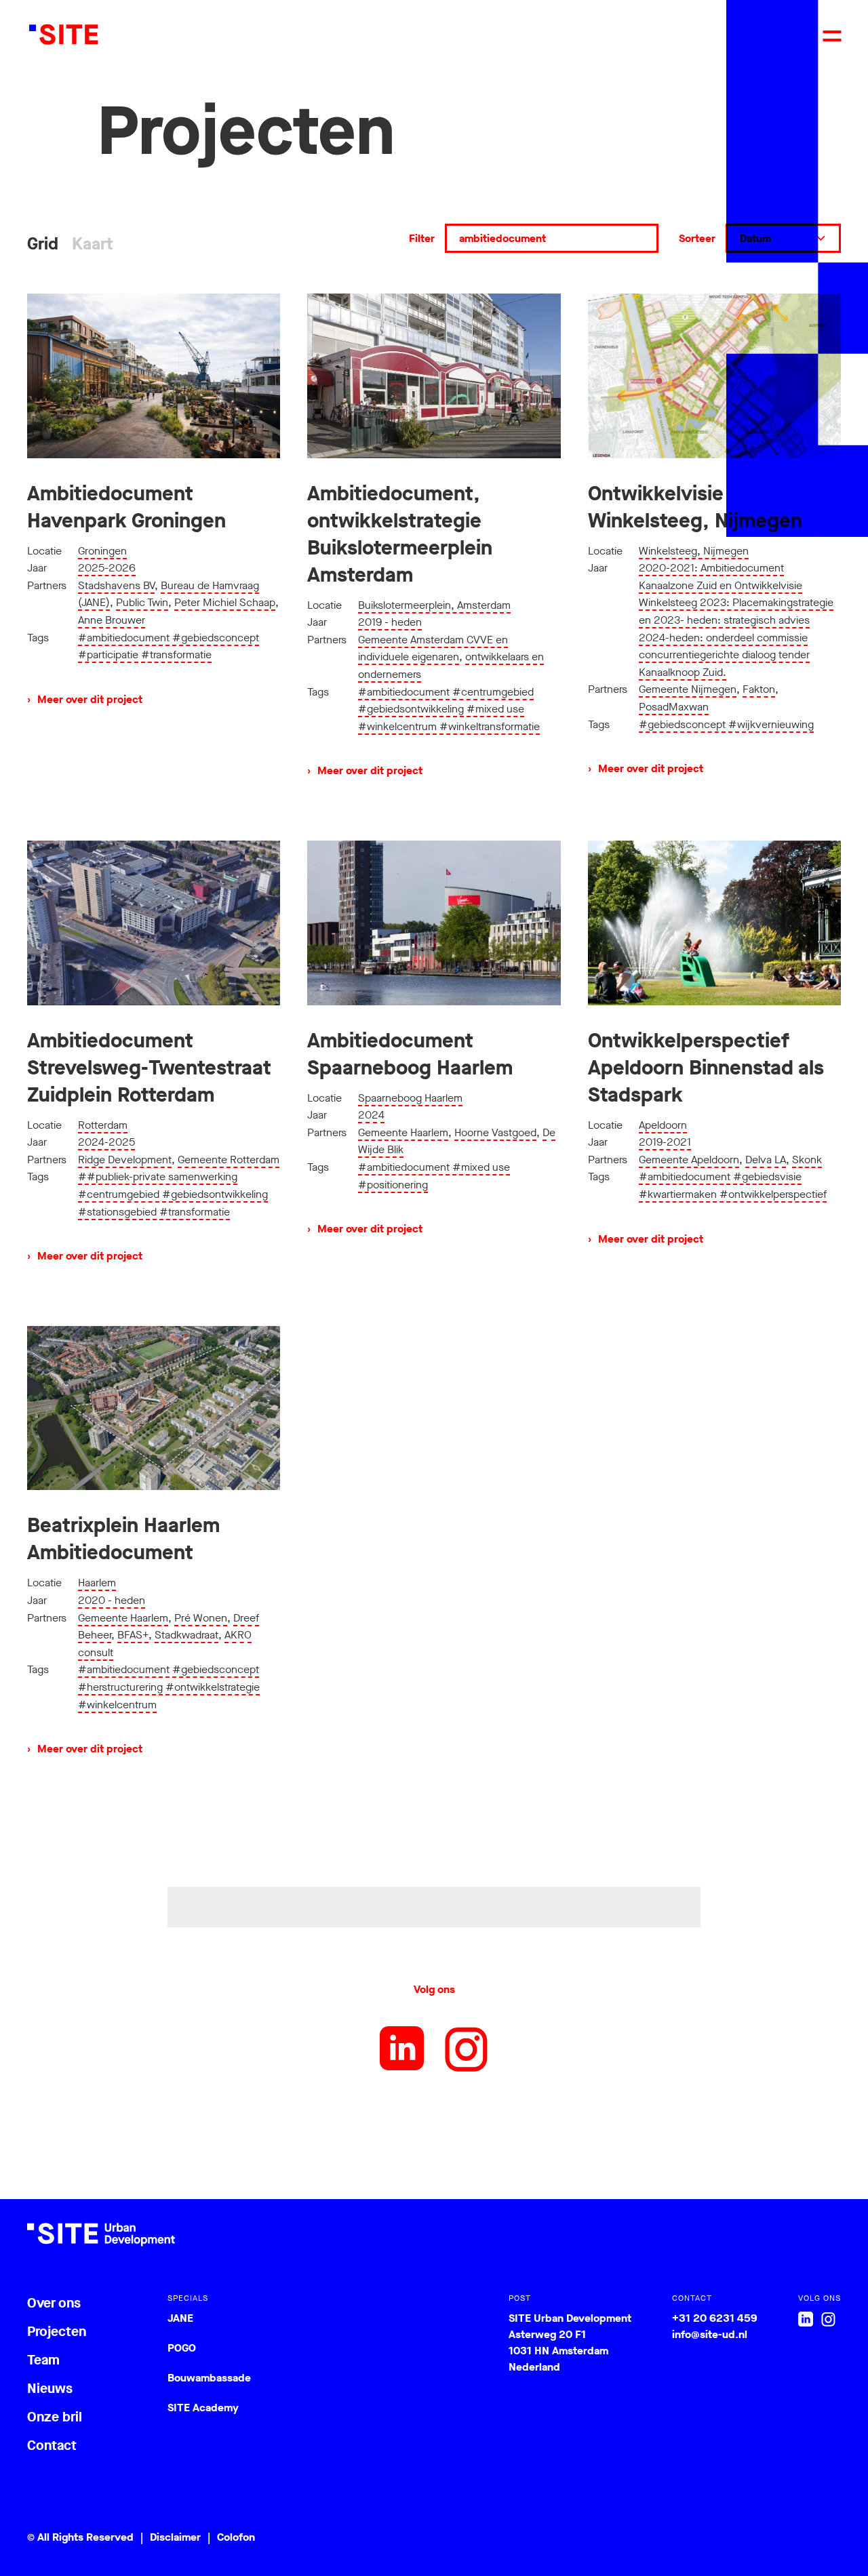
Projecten (57, 2332)
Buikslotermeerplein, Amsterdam (434, 605)
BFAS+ (133, 1635)
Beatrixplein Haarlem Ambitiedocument (123, 1539)
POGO (182, 2348)
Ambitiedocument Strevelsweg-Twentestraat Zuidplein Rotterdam (149, 1068)
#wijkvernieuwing (771, 724)
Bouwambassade (209, 2378)
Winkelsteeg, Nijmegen (694, 551)
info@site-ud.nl (710, 2334)
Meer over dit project (85, 699)
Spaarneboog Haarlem (410, 1098)
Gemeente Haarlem (403, 1132)
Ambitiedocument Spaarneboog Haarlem (410, 1054)
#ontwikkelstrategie (213, 1687)
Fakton (759, 689)
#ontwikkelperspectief (773, 1194)
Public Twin (142, 602)
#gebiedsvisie (767, 1176)
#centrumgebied (493, 692)
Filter (422, 238)
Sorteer (697, 238)
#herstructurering (120, 1687)
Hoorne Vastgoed (495, 1132)
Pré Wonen (201, 1618)
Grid (43, 244)
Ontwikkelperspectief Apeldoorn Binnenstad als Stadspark (706, 1068)
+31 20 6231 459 (715, 2318)
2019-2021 (665, 1142)
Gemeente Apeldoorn (689, 1160)
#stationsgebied (117, 1212)
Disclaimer (175, 2537)
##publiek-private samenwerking (158, 1176)
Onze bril (55, 2417)
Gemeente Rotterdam (229, 1160)
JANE (180, 2318)
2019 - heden (390, 622)
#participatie (108, 655)
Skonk (807, 1160)
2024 (371, 1115)
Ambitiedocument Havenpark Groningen (126, 507)
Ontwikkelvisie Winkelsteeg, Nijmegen (695, 507)
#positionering (393, 1185)
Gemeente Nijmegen (688, 689)
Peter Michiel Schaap (225, 602)
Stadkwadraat (186, 1635)
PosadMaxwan (674, 707)
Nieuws (50, 2389)
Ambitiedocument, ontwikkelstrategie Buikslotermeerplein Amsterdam (400, 534)
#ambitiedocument (124, 638)
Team (43, 2360)
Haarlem (97, 1583)
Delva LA (766, 1160)
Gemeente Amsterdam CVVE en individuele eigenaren (433, 648)
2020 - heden (112, 1600)
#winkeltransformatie (490, 726)
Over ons (54, 2303)
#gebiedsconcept (216, 638)
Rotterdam (103, 1125)
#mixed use (495, 709)
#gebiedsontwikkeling (411, 709)
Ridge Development (125, 1160)
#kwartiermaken (678, 1194)
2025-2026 (107, 568)
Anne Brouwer (112, 620)
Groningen (102, 551)
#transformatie (176, 655)
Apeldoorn (663, 1125)
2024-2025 (106, 1142)
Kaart (93, 244)
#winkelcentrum (397, 726)
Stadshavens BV (116, 585)
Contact (52, 2446)
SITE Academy (203, 2408)
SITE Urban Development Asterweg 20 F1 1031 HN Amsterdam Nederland (570, 2342)
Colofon (236, 2537)
